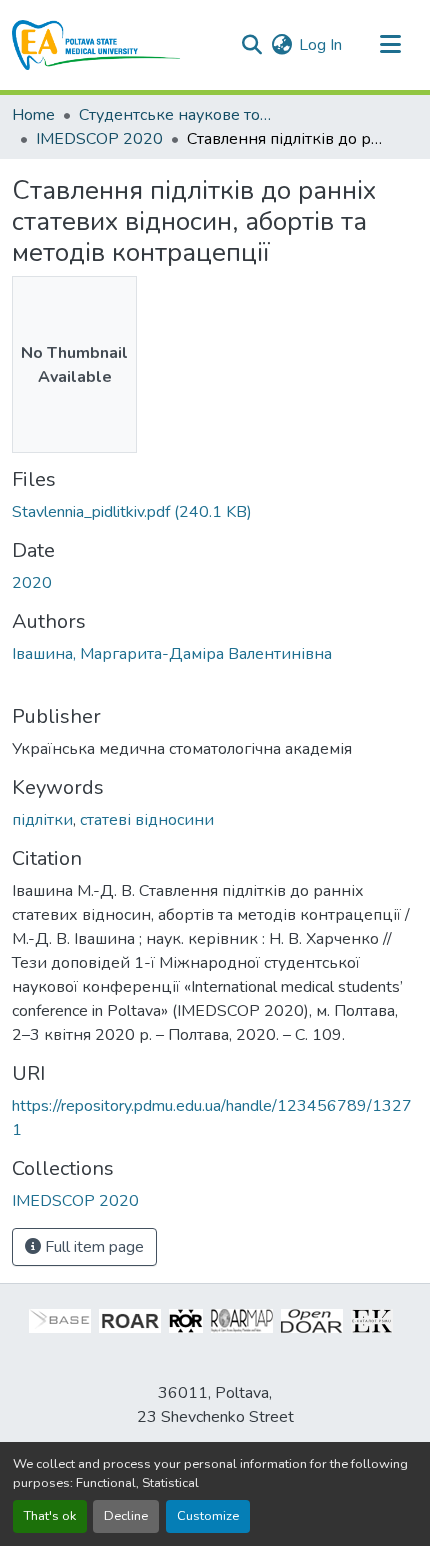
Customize (208, 1516)
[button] (96, 45)
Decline (126, 1516)
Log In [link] (320, 45)
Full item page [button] (92, 1247)
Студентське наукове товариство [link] (179, 115)
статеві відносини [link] (147, 820)
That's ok (50, 1516)
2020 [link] (32, 583)
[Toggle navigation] (390, 45)
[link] (215, 512)
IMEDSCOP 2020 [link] (99, 139)
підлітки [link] (42, 820)
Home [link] (33, 115)
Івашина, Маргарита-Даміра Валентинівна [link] (172, 654)
